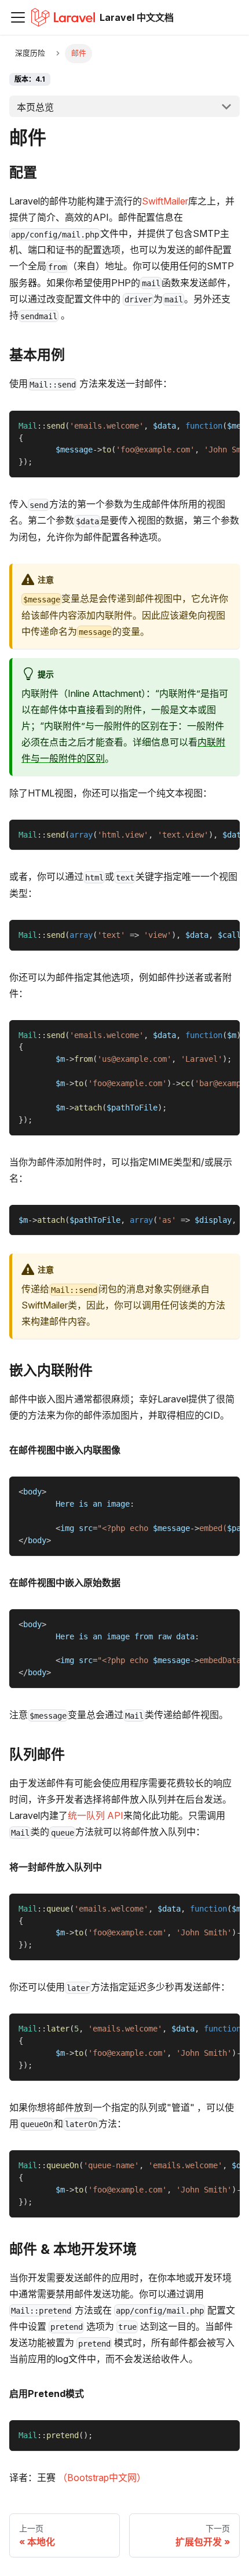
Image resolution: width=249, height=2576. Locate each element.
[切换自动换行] (204, 425)
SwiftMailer (165, 201)
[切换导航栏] (18, 17)
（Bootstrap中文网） (102, 2478)
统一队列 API (96, 1815)
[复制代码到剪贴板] (226, 425)
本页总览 (35, 107)
